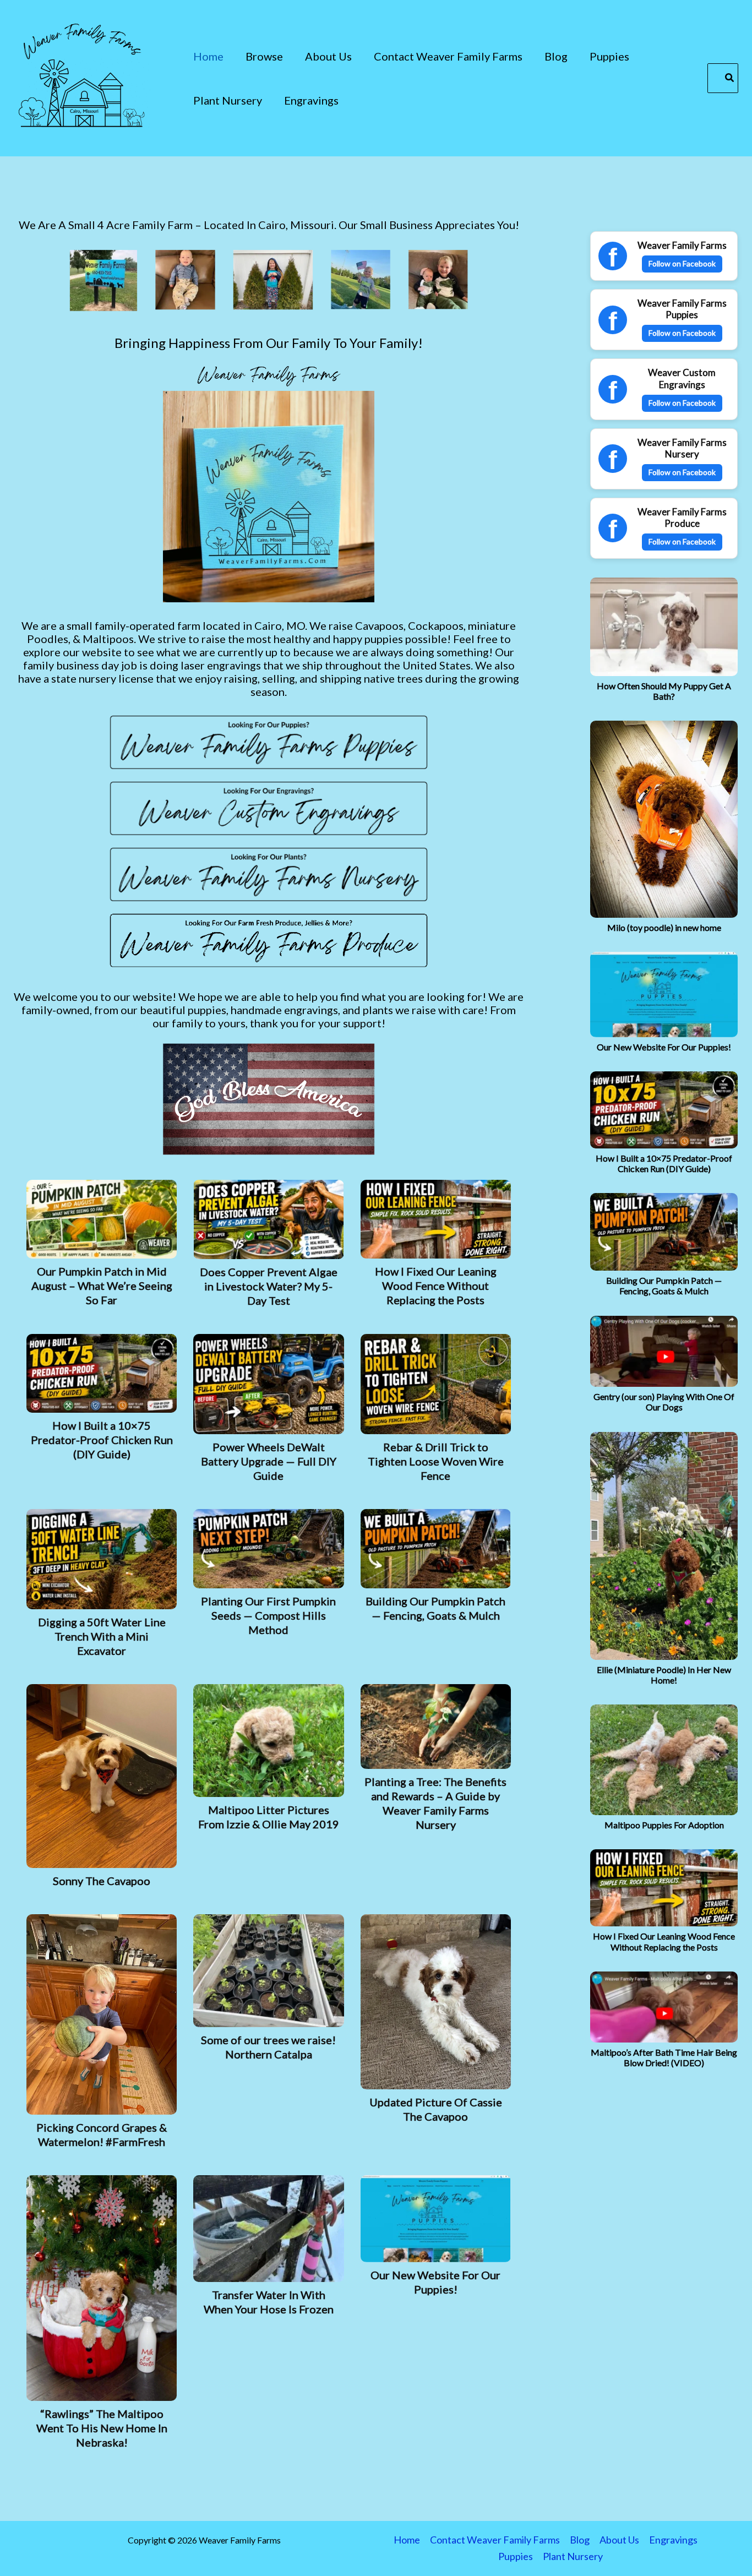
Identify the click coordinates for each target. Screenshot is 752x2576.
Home (407, 2540)
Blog (580, 2540)
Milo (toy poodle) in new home (664, 927)
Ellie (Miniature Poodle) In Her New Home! (664, 1675)
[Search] (730, 78)
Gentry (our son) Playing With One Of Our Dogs (664, 1402)
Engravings (673, 2540)
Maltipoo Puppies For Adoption (664, 1825)
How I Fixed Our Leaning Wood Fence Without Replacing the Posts (664, 1941)
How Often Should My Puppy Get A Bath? (664, 691)
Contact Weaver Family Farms (495, 2540)
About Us (619, 2540)
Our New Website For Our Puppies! (664, 1047)
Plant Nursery (573, 2556)
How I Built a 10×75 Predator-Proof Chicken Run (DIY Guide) (664, 1163)
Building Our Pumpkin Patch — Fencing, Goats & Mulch (664, 1286)
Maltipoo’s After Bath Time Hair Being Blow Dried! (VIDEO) (664, 2057)
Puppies (516, 2556)
